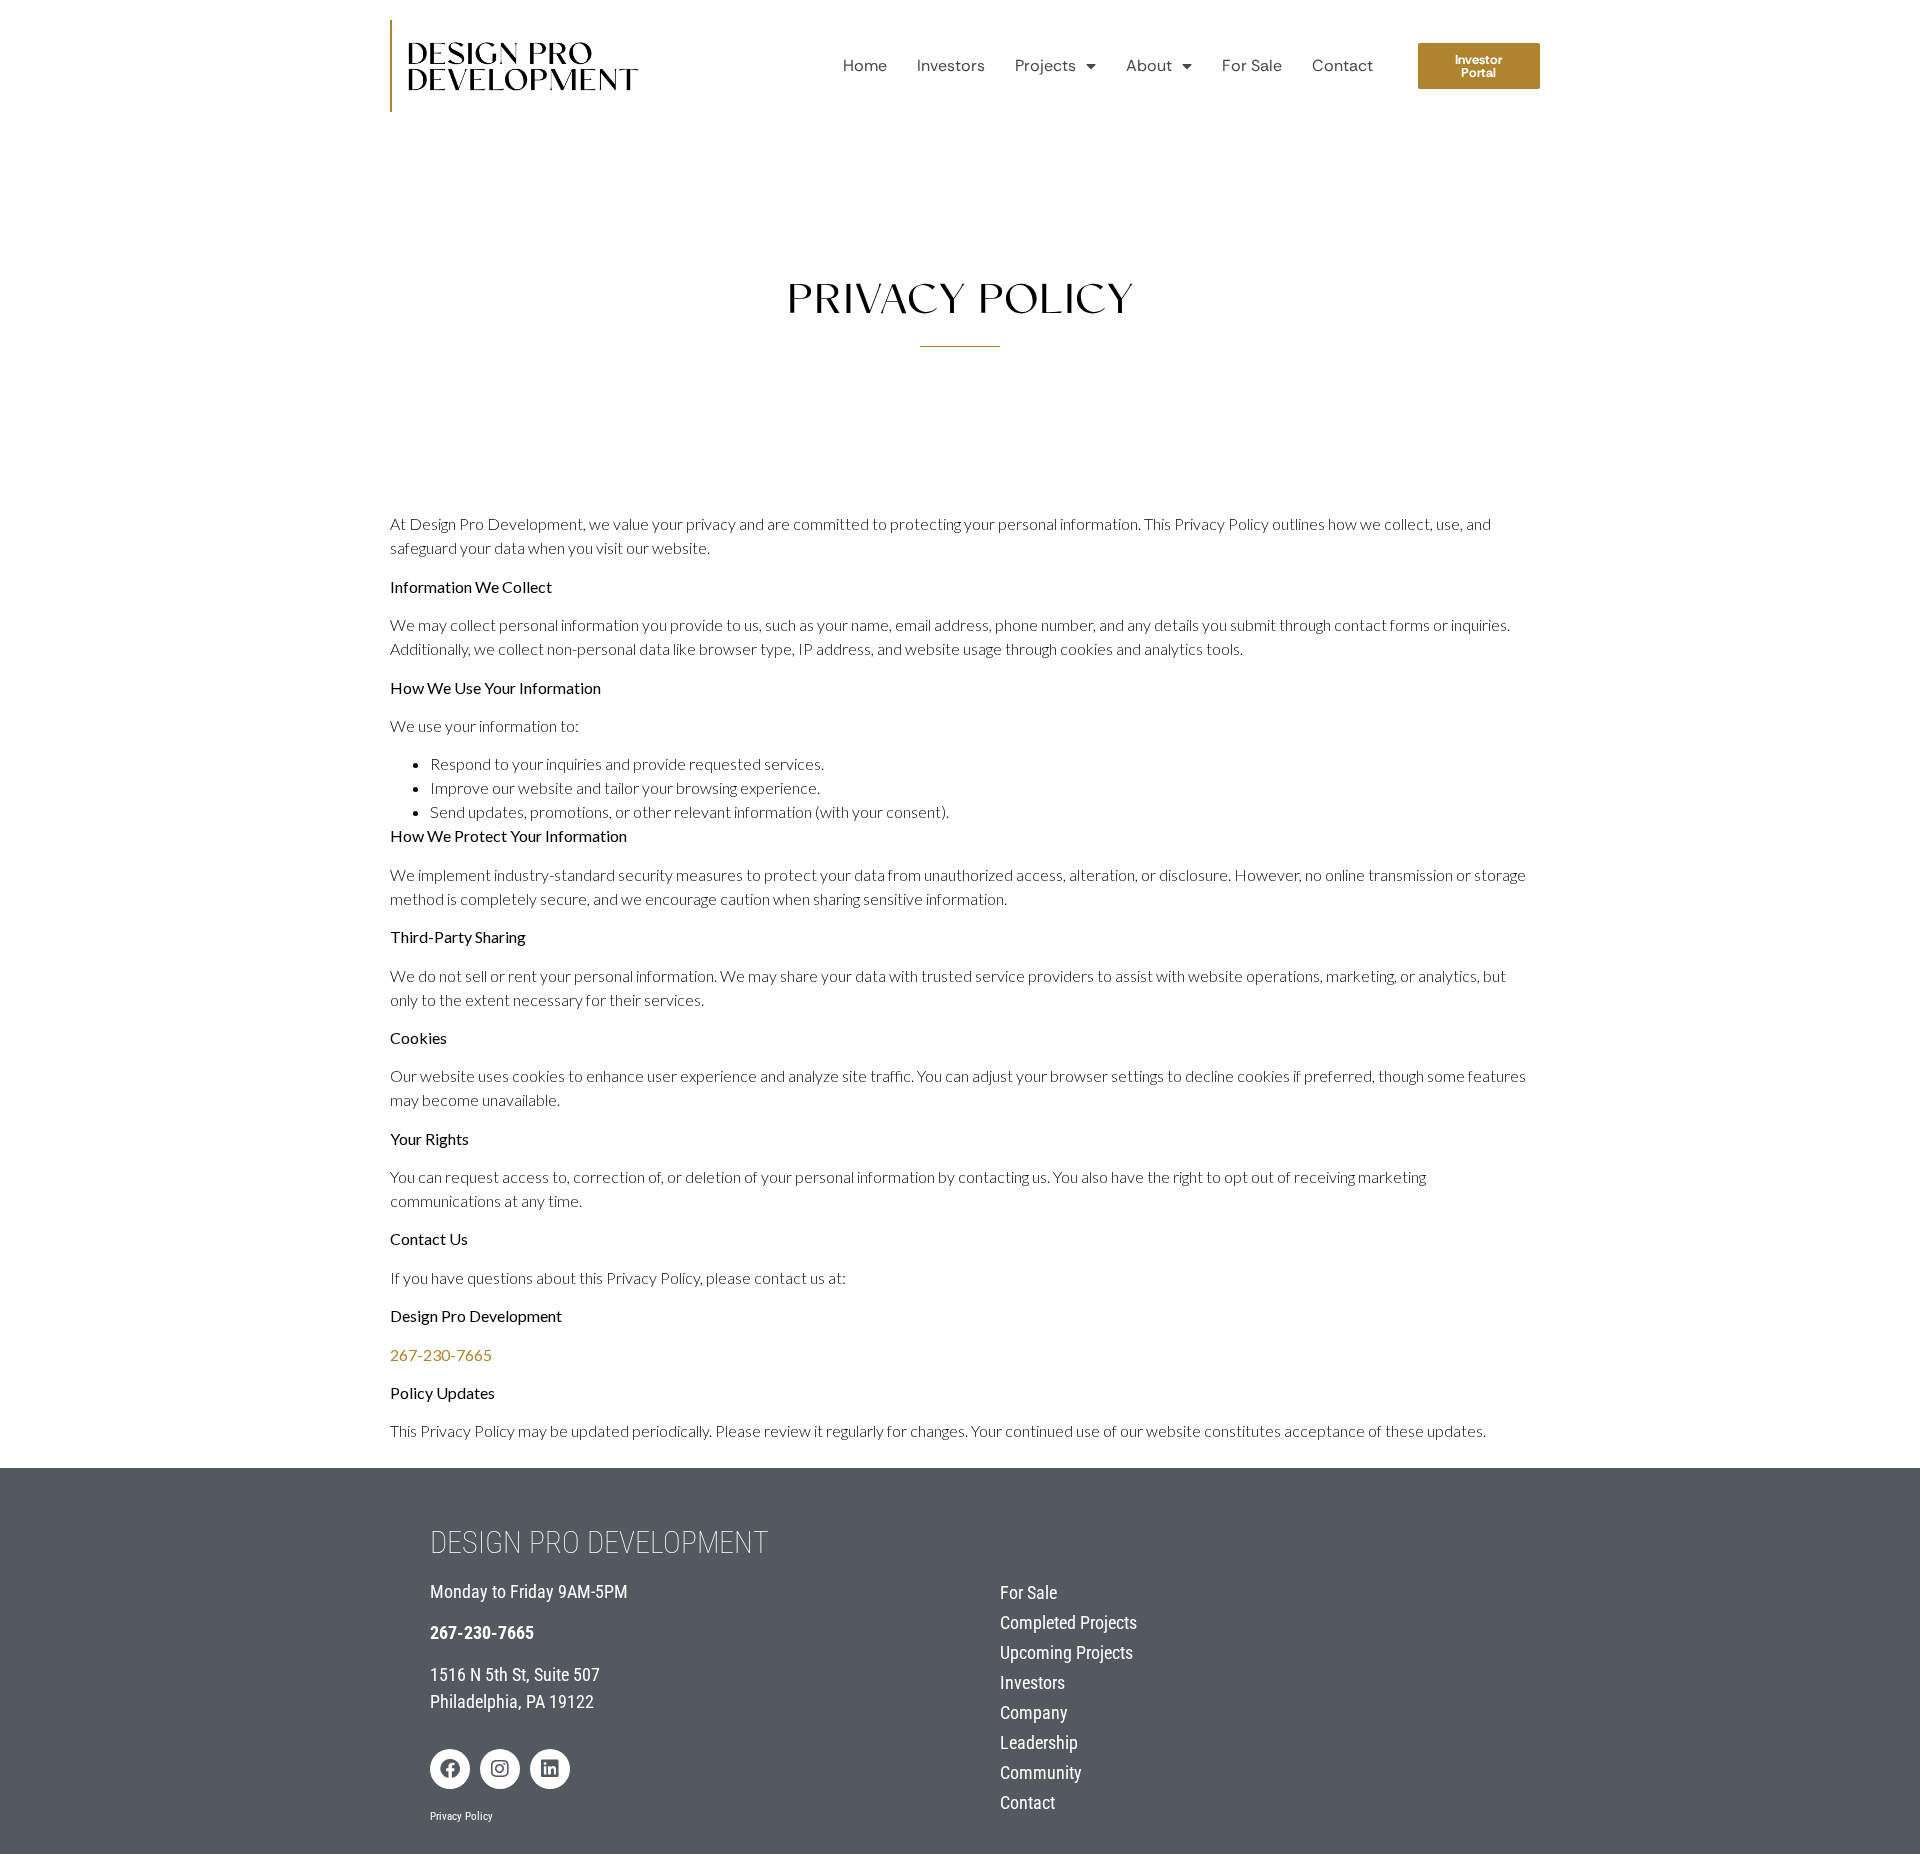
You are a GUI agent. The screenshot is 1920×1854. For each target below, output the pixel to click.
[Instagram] (500, 1769)
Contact (1342, 65)
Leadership (1039, 1742)
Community (1041, 1772)
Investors (951, 65)
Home (865, 65)
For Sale (1252, 65)
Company (1034, 1712)
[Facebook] (450, 1769)
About (1149, 65)
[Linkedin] (550, 1769)
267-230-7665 (482, 1632)
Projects (1045, 65)
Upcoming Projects (1066, 1652)
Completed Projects (1068, 1622)
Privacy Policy (461, 1816)
